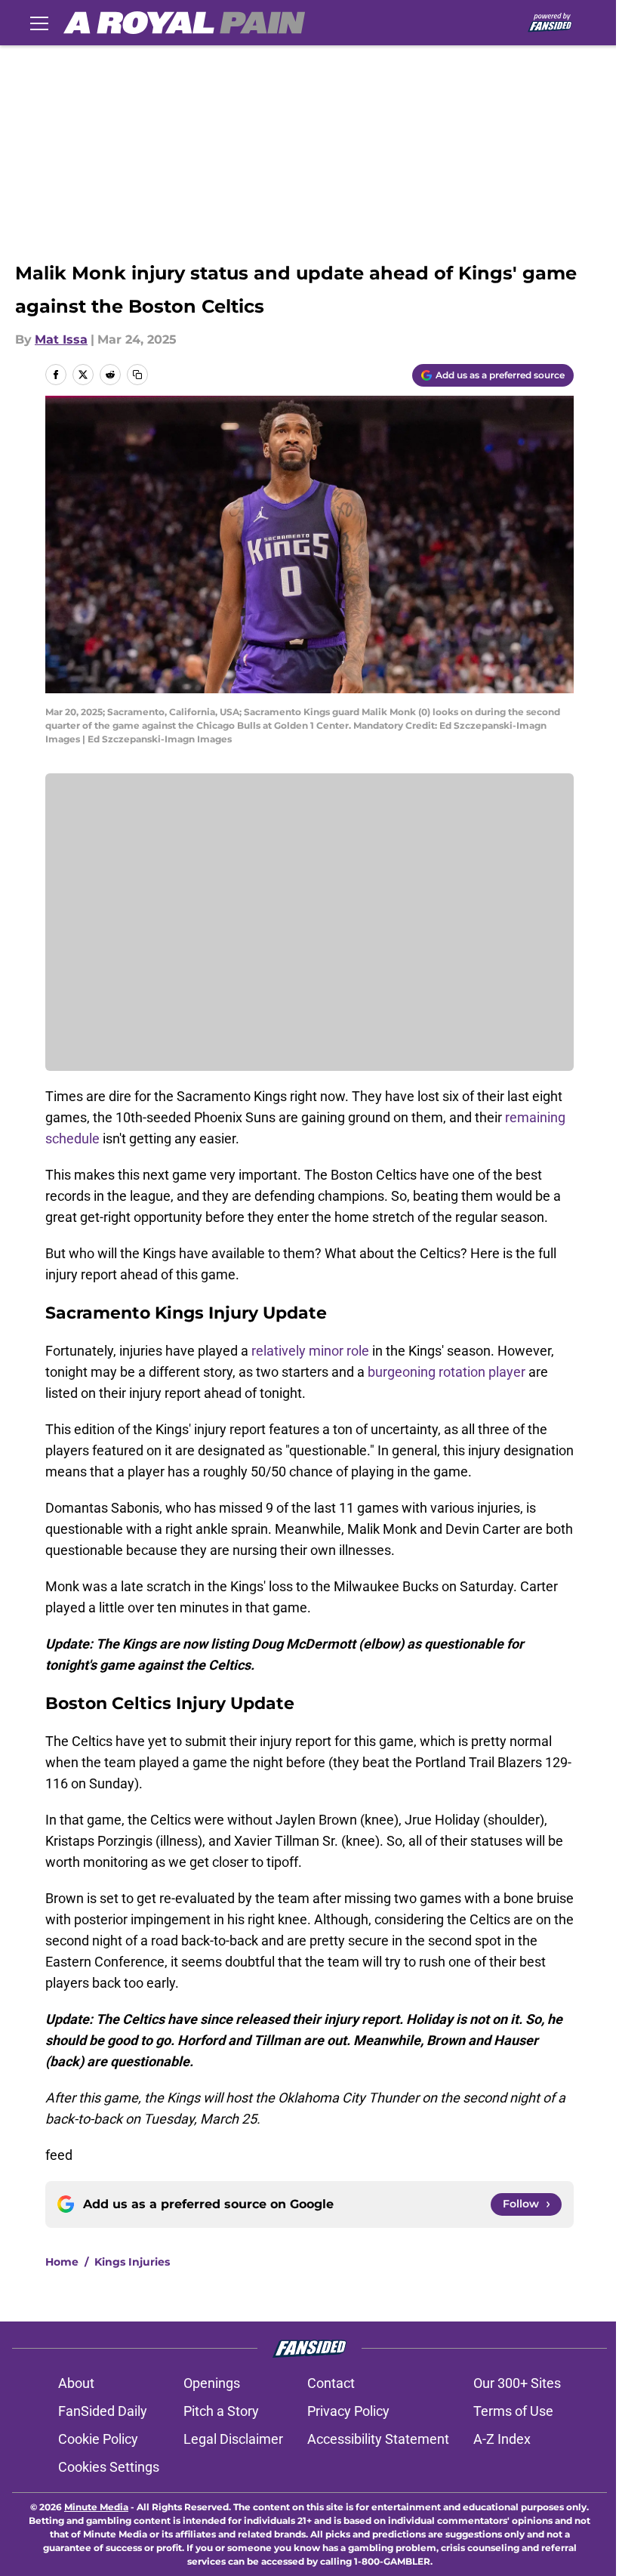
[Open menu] (39, 23)
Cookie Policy (98, 2439)
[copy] (137, 375)
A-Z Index (502, 2439)
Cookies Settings (109, 2467)
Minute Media (96, 2507)
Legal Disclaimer (233, 2439)
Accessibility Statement (378, 2439)
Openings (212, 2383)
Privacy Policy (348, 2411)
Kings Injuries (132, 2262)
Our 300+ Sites (517, 2383)
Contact (331, 2383)
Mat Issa (61, 339)
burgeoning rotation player (447, 1372)
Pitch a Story (221, 2411)
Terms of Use (513, 2411)
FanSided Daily (103, 2411)
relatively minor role (310, 1351)
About (76, 2383)
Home (62, 2262)
